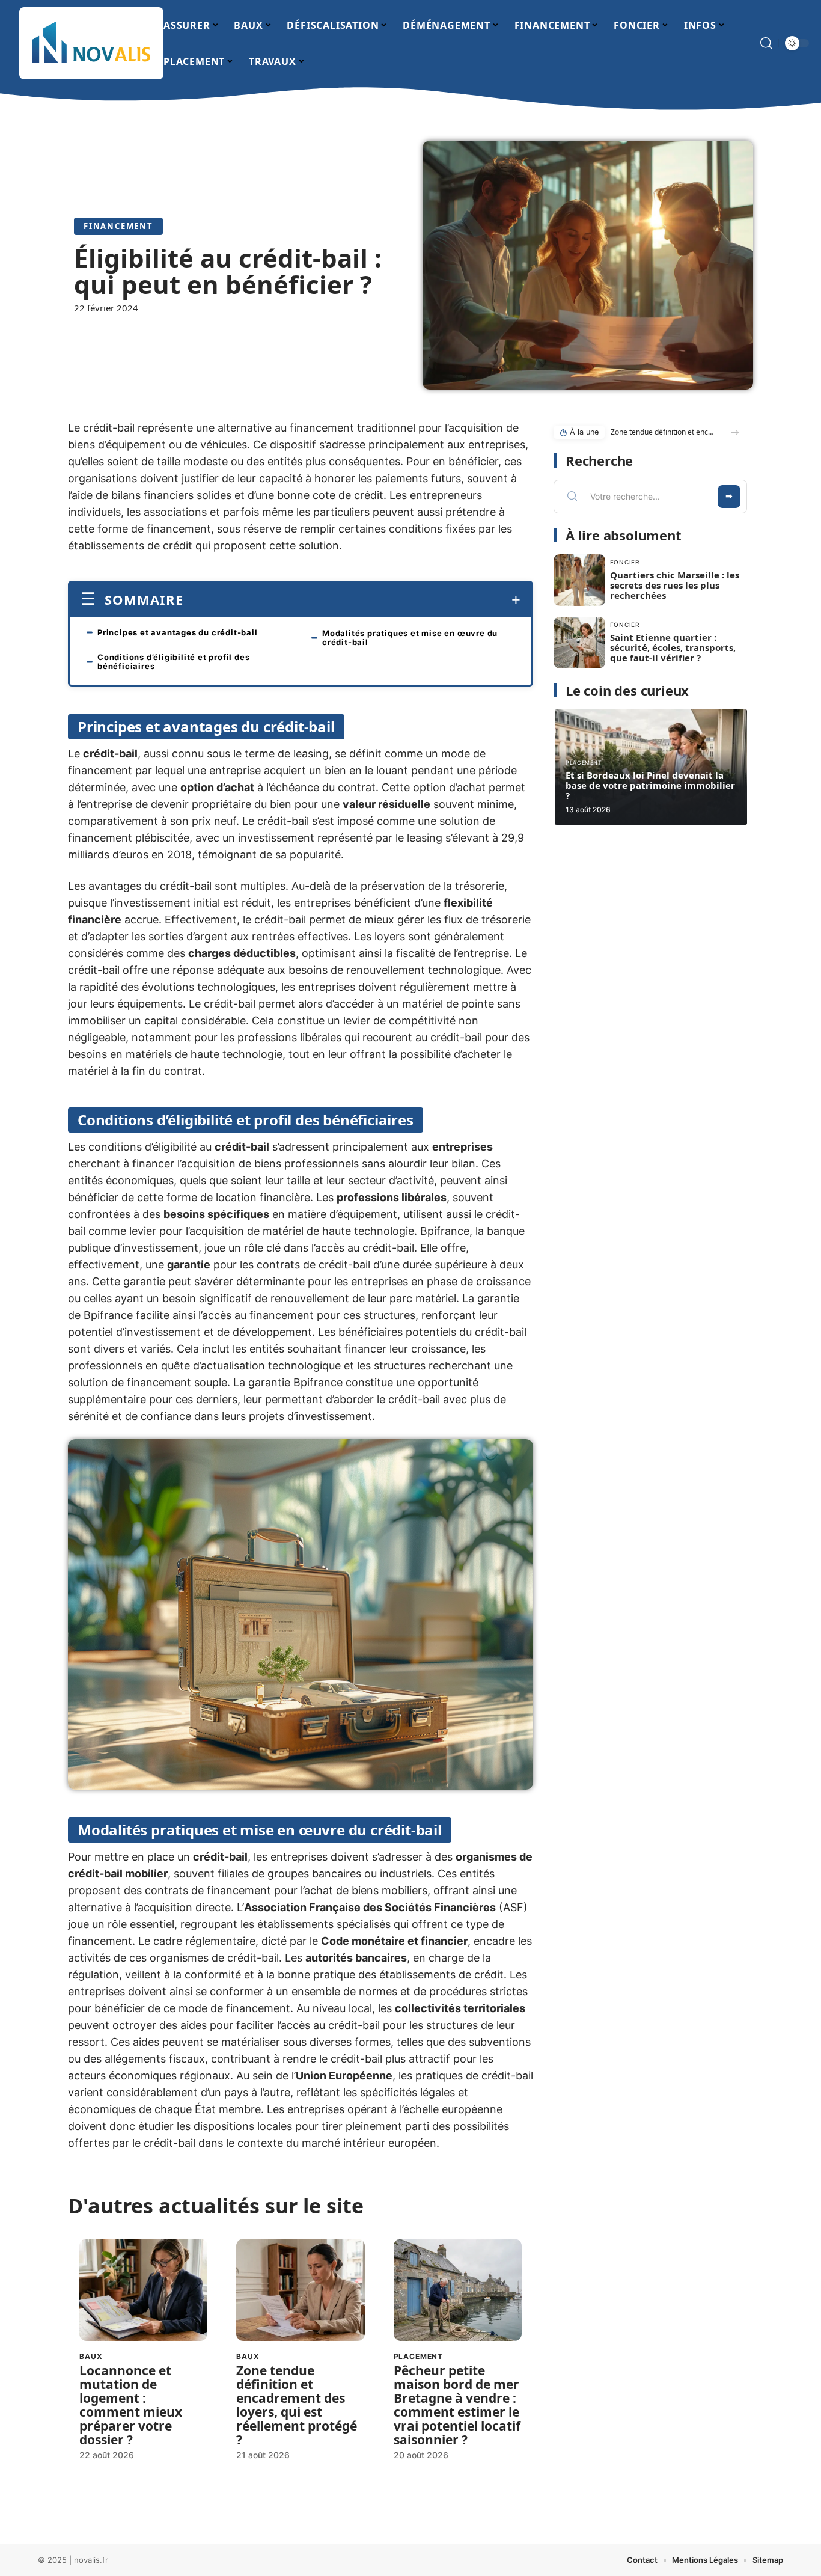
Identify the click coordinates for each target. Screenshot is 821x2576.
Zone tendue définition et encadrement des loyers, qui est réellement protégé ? (297, 2405)
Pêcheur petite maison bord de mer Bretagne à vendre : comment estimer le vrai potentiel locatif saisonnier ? (457, 2405)
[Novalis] (91, 43)
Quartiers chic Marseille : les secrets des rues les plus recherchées (675, 585)
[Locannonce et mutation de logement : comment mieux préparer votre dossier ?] (143, 2290)
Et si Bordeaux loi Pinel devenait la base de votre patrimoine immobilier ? (650, 785)
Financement (118, 226)
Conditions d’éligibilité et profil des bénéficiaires (173, 662)
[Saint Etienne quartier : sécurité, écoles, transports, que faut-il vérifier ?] (579, 643)
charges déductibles (242, 953)
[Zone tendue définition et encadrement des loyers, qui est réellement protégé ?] (300, 2290)
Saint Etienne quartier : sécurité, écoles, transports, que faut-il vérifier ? (673, 647)
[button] (735, 433)
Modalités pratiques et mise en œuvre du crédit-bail (410, 638)
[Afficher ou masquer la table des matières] (352, 600)
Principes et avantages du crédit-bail (178, 632)
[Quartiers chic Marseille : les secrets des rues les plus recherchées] (579, 580)
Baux (91, 2356)
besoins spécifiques (216, 1214)
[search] (766, 43)
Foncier (625, 562)
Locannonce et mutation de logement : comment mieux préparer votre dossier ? (131, 2405)
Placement (419, 2356)
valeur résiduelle (386, 804)
